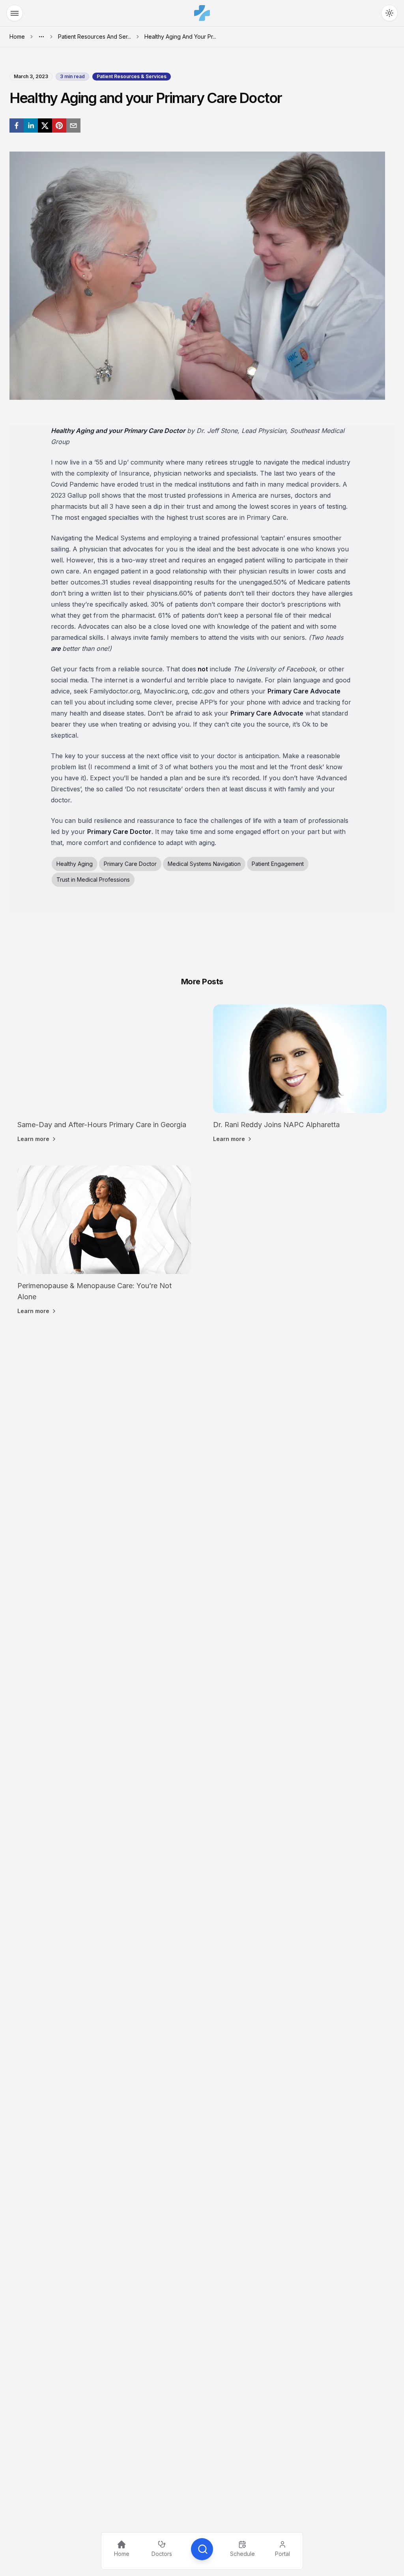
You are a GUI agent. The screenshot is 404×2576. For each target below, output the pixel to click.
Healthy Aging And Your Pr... (180, 37)
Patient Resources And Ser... (94, 37)
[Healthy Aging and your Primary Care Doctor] (17, 126)
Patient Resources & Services (132, 76)
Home (17, 37)
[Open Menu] (15, 13)
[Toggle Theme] (389, 13)
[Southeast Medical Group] (202, 13)
